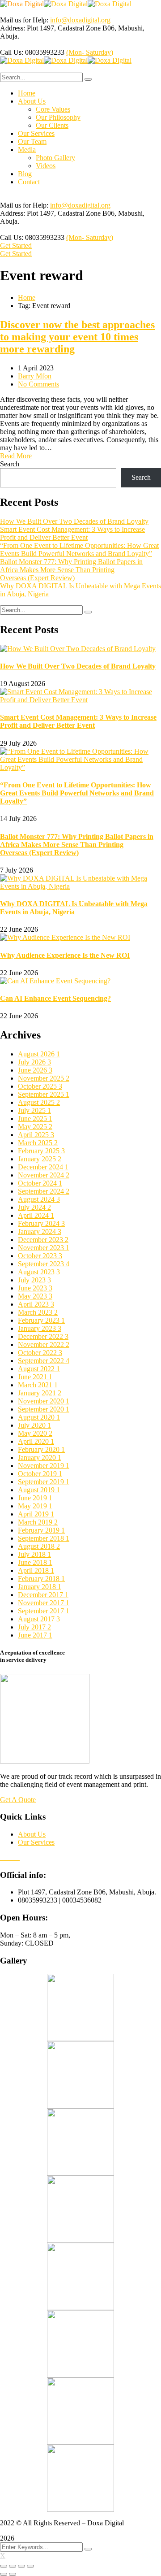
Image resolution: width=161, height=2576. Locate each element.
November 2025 (44, 1078)
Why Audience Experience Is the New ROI (65, 955)
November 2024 (44, 1175)
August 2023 (39, 1272)
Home (27, 298)
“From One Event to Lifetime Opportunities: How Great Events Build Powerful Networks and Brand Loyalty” (79, 550)
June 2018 (35, 1562)
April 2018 (36, 1570)
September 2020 (44, 1409)
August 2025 (39, 1102)
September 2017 (44, 1611)
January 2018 (40, 1587)
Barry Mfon (35, 376)
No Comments (38, 384)
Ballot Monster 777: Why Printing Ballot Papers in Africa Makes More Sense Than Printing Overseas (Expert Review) (71, 570)
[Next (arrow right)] (13, 2574)
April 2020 (36, 1441)
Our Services (36, 1842)
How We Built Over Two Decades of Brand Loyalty (74, 521)
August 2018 (39, 1546)
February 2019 (41, 1530)
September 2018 (44, 1538)
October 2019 (40, 1474)
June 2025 (35, 1119)
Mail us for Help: (24, 20)
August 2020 (39, 1417)
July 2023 (34, 1280)
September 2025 (44, 1094)
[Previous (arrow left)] (4, 2574)
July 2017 (34, 1627)
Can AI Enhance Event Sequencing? (55, 998)
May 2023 (35, 1296)
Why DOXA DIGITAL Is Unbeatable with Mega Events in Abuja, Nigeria (74, 908)
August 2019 (39, 1490)
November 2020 (44, 1401)
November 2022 (44, 1344)
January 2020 (40, 1457)
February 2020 (41, 1449)
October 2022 (40, 1353)
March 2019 (38, 1522)
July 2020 (34, 1425)
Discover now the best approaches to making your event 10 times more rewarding (77, 337)
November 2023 (44, 1248)
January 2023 (40, 1328)
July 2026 (34, 1062)
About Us (32, 1834)
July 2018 (34, 1554)
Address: (13, 28)
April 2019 (36, 1514)
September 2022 (44, 1361)
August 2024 (39, 1199)
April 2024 (36, 1215)
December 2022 (43, 1336)
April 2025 (36, 1135)
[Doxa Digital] (22, 4)
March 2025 (38, 1143)
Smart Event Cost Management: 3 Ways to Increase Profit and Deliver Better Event (72, 533)
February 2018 (41, 1579)
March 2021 (38, 1385)
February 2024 (41, 1223)
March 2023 (38, 1312)
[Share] (13, 2566)
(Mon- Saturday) (90, 52)
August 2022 (39, 1369)
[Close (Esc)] (4, 2566)
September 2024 (44, 1191)
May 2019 (35, 1506)
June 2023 (35, 1288)
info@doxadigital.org (80, 20)
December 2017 (43, 1595)
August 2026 (39, 1054)
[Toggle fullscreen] (21, 2566)
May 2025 (35, 1127)
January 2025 (40, 1159)
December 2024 (43, 1167)
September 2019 (44, 1482)
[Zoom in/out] (30, 2566)
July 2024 (34, 1207)
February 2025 (41, 1151)
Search (10, 464)
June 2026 (35, 1070)
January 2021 (40, 1393)
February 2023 (41, 1320)
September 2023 (44, 1264)
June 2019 (35, 1498)
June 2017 (35, 1635)
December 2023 (43, 1240)
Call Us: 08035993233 (32, 52)
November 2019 (44, 1466)
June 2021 (35, 1377)
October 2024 (40, 1183)
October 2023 (40, 1256)
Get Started (16, 245)
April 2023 (36, 1304)
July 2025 (34, 1110)
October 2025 (40, 1086)
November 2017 (44, 1603)
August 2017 (39, 1619)
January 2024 (40, 1232)
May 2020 (35, 1433)
